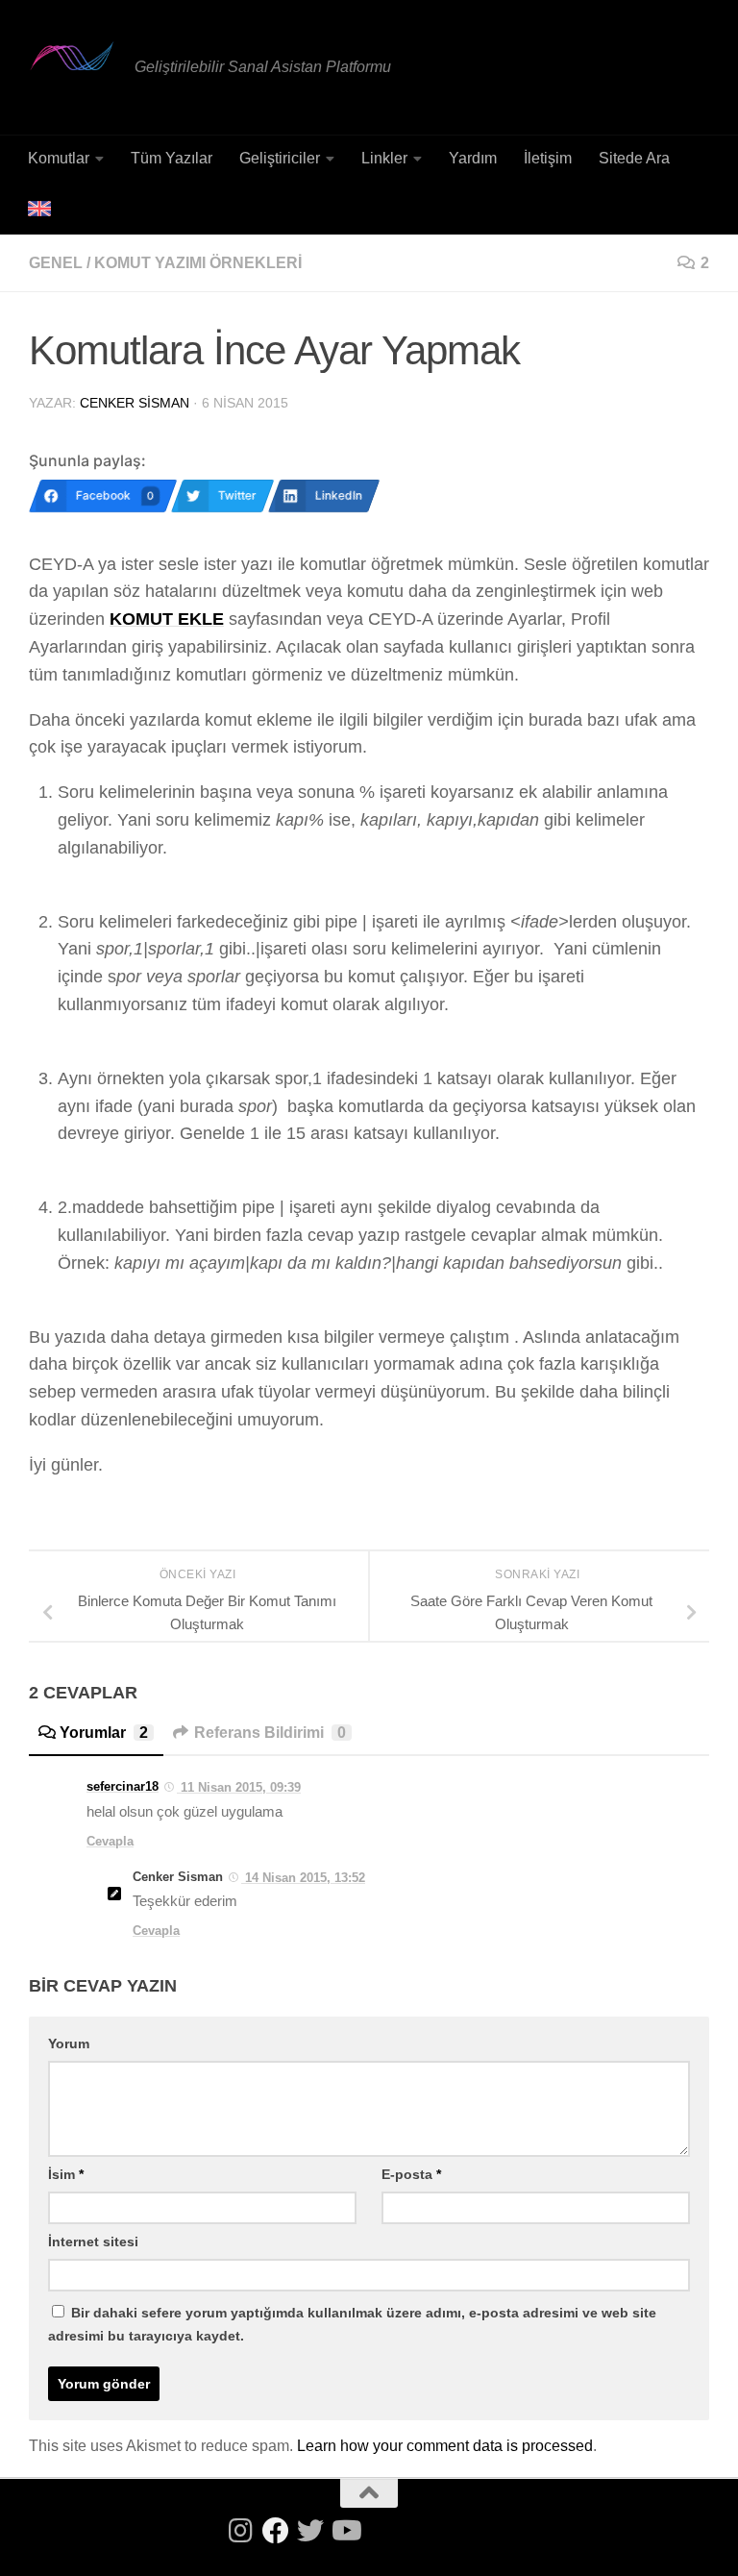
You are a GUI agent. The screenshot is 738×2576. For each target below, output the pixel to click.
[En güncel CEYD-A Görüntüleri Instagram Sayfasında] (241, 2531)
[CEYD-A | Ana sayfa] (72, 56)
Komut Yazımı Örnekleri (198, 263)
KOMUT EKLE (167, 619)
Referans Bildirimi (270, 1733)
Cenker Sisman (135, 403)
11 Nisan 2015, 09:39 (239, 1787)
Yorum (69, 2043)
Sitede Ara (634, 158)
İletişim (548, 158)
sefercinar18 (123, 1786)
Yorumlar (104, 1733)
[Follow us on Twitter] (310, 2531)
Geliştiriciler (280, 158)
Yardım (473, 158)
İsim (66, 2174)
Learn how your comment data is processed (445, 2446)
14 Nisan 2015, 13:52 (303, 1878)
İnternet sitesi (93, 2242)
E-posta (411, 2174)
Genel (56, 263)
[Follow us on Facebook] (276, 2531)
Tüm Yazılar (172, 158)
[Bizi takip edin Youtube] (345, 2531)
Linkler (384, 158)
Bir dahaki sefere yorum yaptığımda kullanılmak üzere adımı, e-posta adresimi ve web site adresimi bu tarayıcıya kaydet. (352, 2324)
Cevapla (110, 1841)
